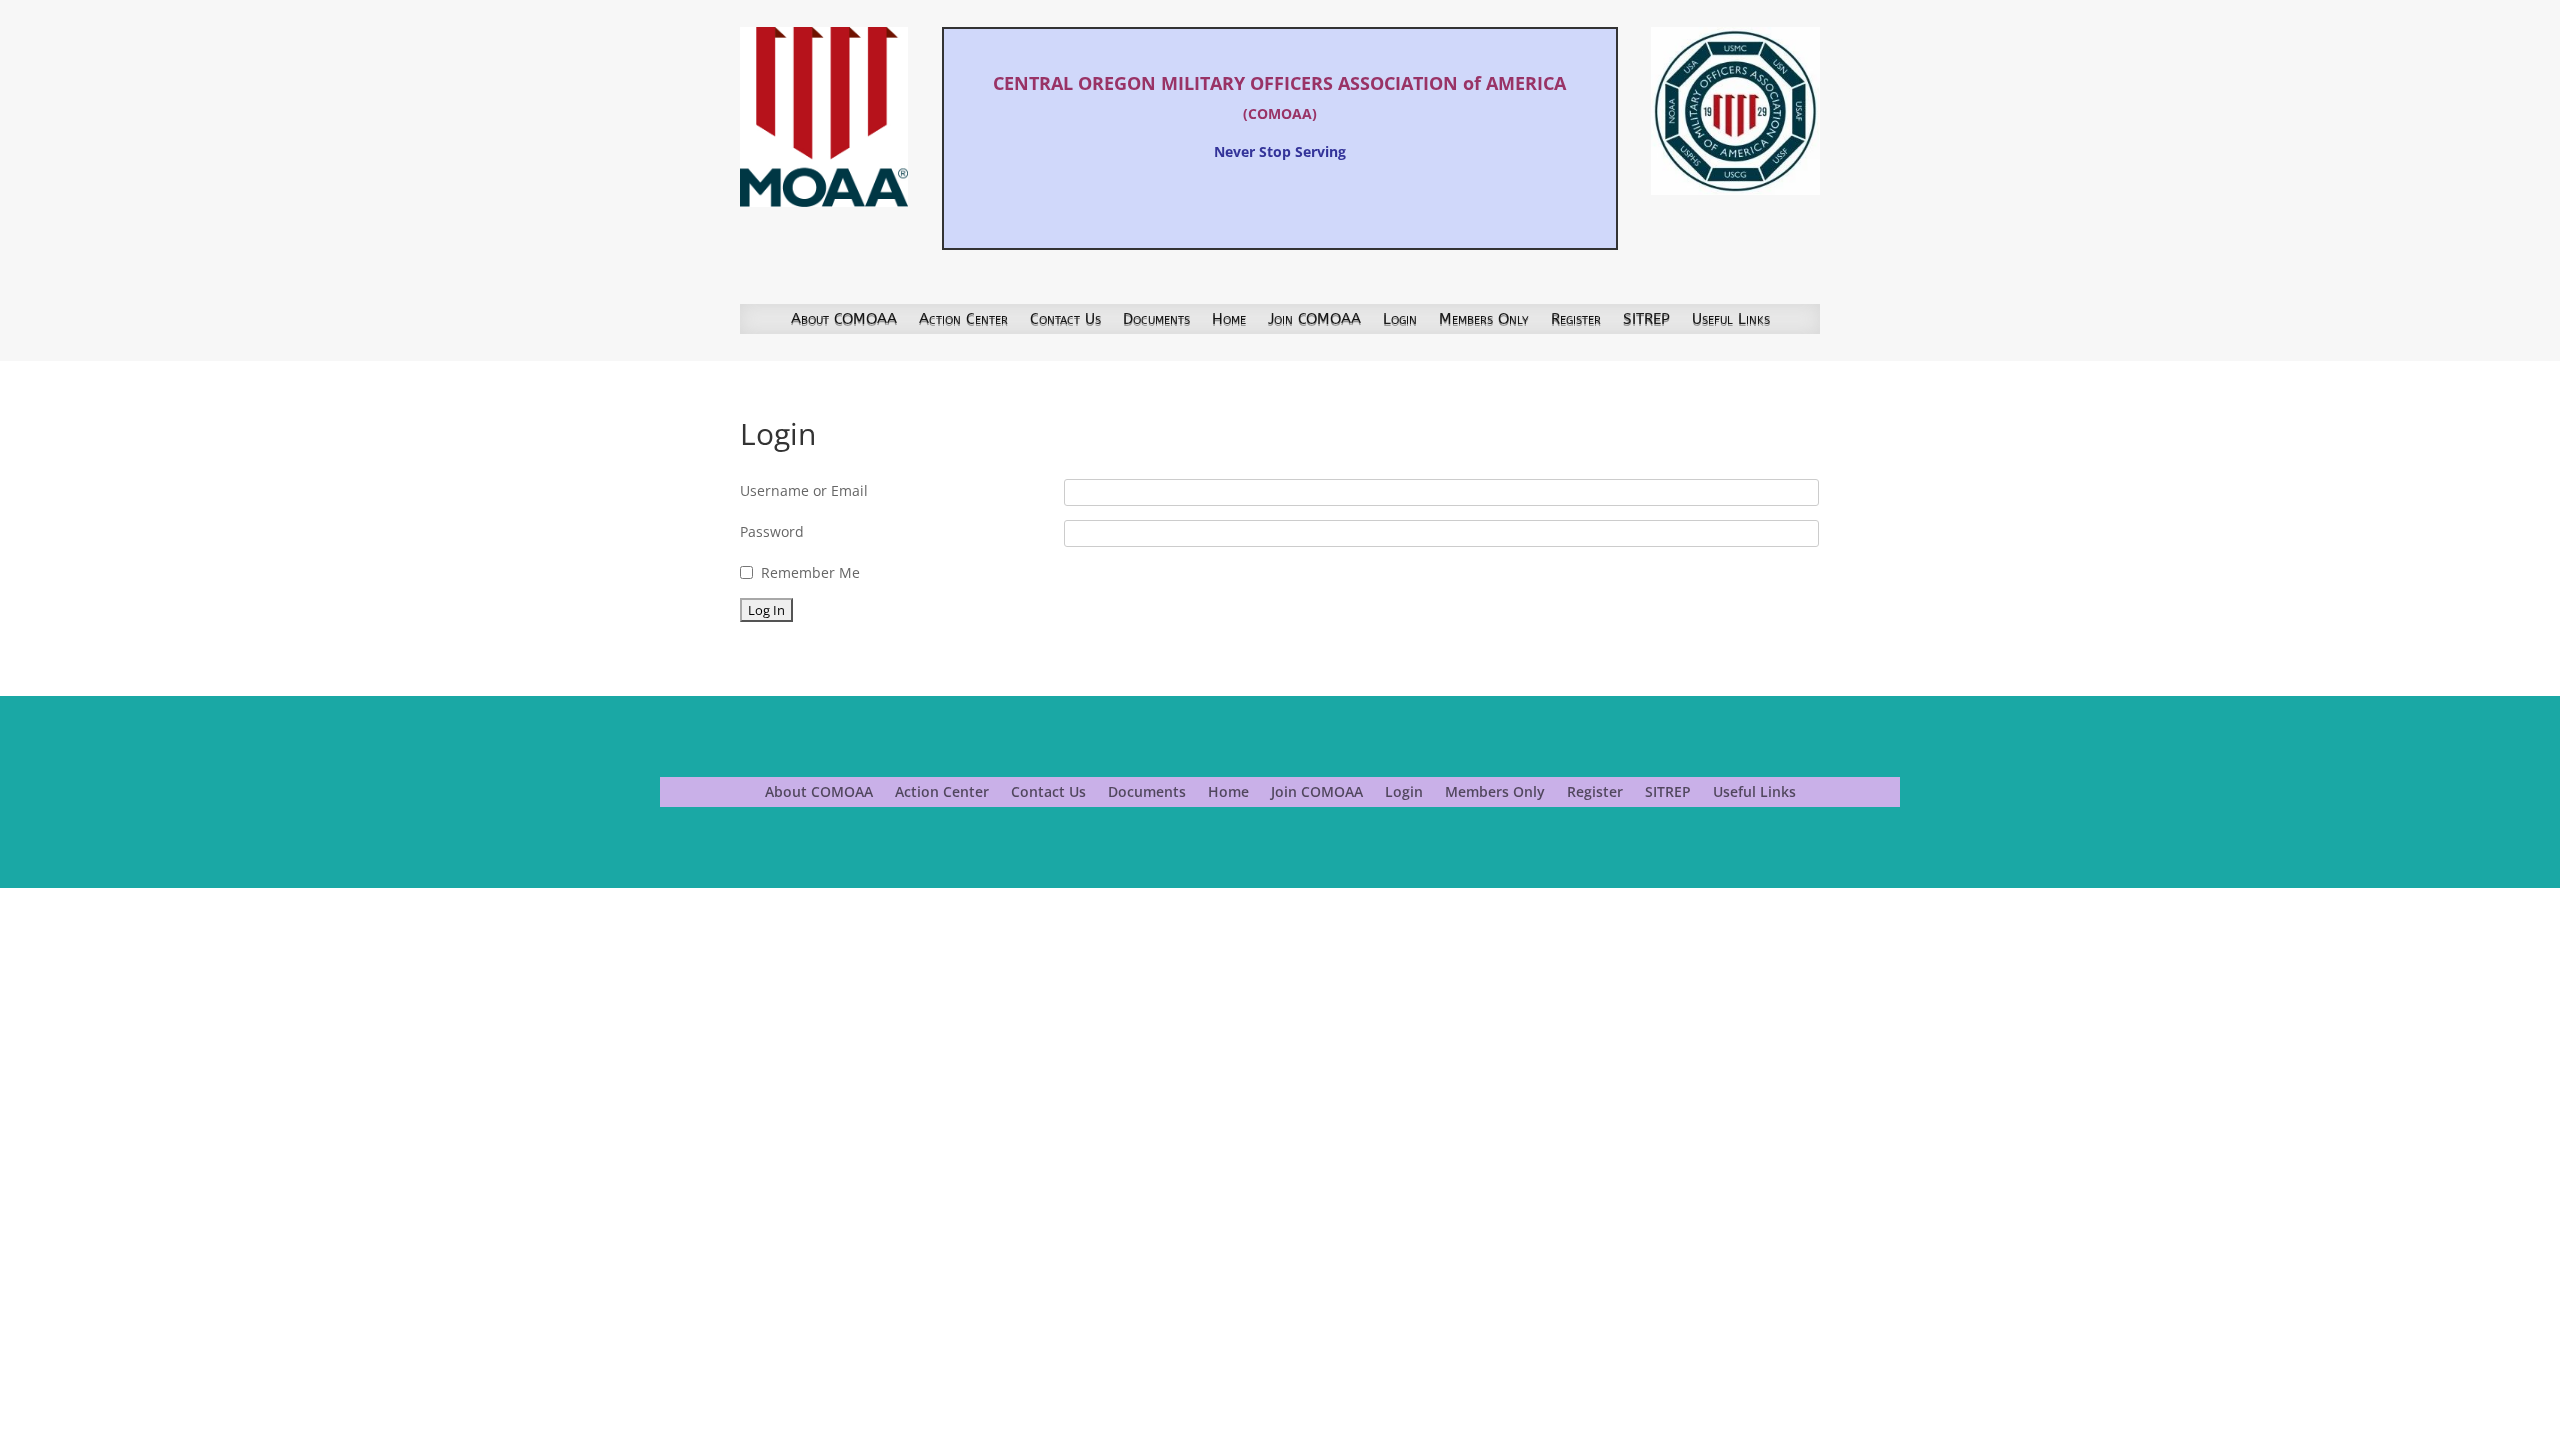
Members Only (1484, 320)
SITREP (1646, 320)
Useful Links (1731, 320)
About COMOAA (844, 320)
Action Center (963, 320)
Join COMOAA (1314, 320)
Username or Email (804, 490)
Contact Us (1065, 320)
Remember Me (810, 572)
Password (772, 531)
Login (1400, 320)
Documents (1156, 320)
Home (1229, 320)
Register (1576, 320)
